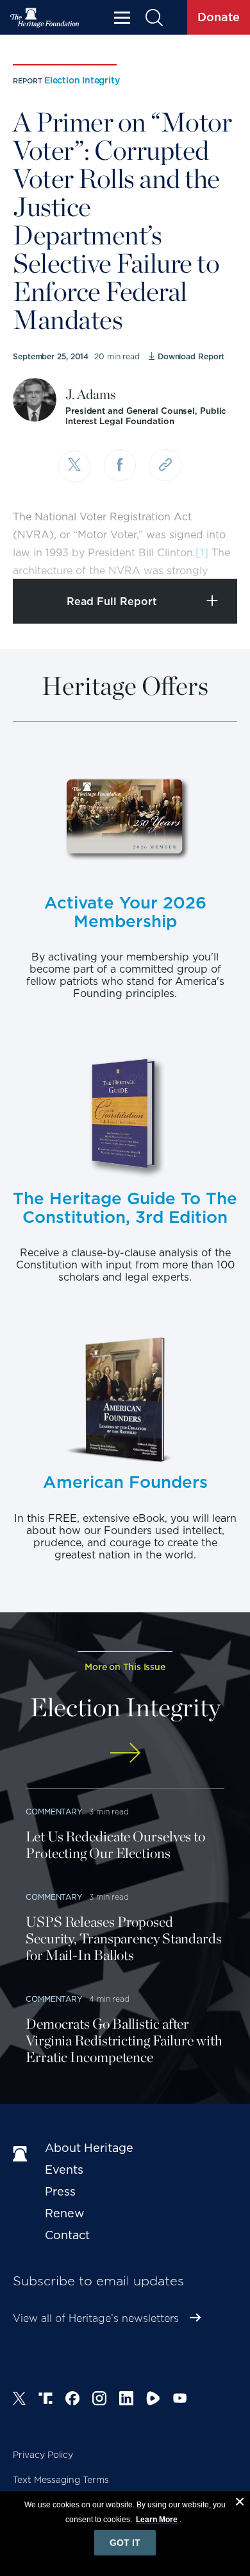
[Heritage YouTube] (180, 2400)
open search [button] (154, 18)
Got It (125, 2543)
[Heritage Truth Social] (46, 2400)
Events (64, 2170)
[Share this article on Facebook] (120, 465)
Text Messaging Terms (61, 2480)
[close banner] (240, 2503)
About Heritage (89, 2148)
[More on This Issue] (125, 1753)
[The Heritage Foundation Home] (45, 18)
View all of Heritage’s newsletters (96, 2318)
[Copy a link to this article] (165, 465)
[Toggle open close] (210, 551)
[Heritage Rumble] (153, 2400)
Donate (219, 17)
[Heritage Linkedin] (126, 2400)
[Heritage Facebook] (72, 2400)
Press (60, 2191)
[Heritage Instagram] (99, 2400)
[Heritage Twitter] (19, 2400)
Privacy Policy (43, 2455)
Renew (65, 2213)
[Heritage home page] (22, 2154)
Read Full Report (112, 601)
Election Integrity (82, 80)
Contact (67, 2235)
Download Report (191, 356)
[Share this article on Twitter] (74, 466)
